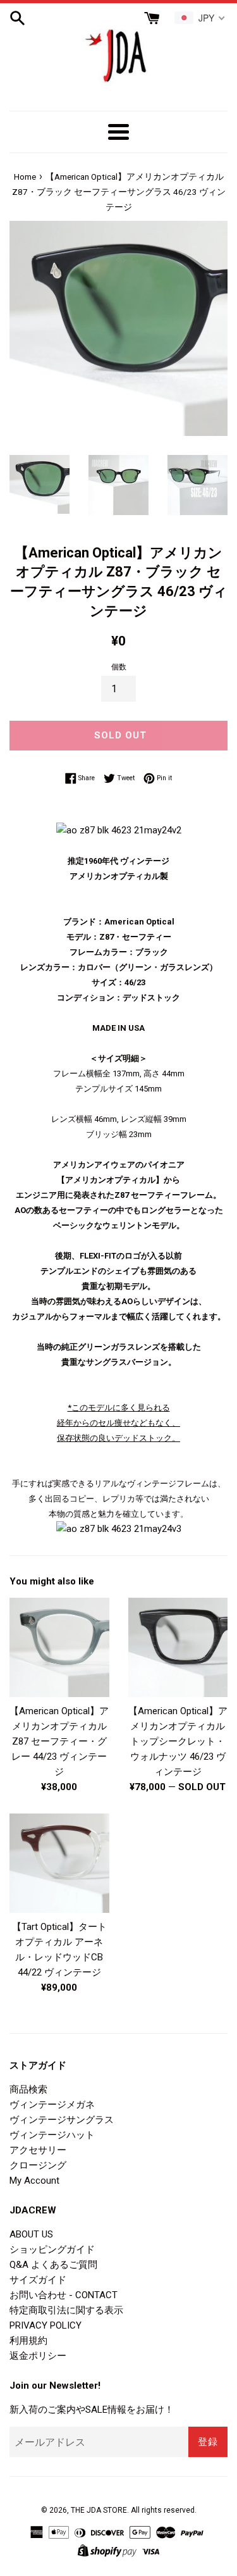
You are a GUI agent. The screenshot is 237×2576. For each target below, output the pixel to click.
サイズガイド (38, 2280)
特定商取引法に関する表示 (66, 2310)
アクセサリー (38, 2150)
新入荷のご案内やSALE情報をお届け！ (92, 2410)
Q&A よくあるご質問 (53, 2265)
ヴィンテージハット (52, 2135)
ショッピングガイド (52, 2249)
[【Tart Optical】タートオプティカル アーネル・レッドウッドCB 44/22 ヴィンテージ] (59, 1864)
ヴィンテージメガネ (52, 2105)
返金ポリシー (38, 2356)
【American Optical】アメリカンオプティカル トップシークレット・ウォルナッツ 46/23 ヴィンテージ (178, 1741)
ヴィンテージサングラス (62, 2120)
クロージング (38, 2165)
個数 (119, 667)
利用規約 (28, 2341)
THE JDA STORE (99, 2510)
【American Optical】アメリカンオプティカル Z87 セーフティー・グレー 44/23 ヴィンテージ (59, 1741)
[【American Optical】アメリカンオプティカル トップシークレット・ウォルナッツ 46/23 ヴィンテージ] (178, 1647)
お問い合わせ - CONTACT (64, 2295)
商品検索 (28, 2089)
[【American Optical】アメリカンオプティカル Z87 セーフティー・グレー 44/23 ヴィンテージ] (59, 1647)
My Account (34, 2181)
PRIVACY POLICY (46, 2325)
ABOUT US (31, 2234)
